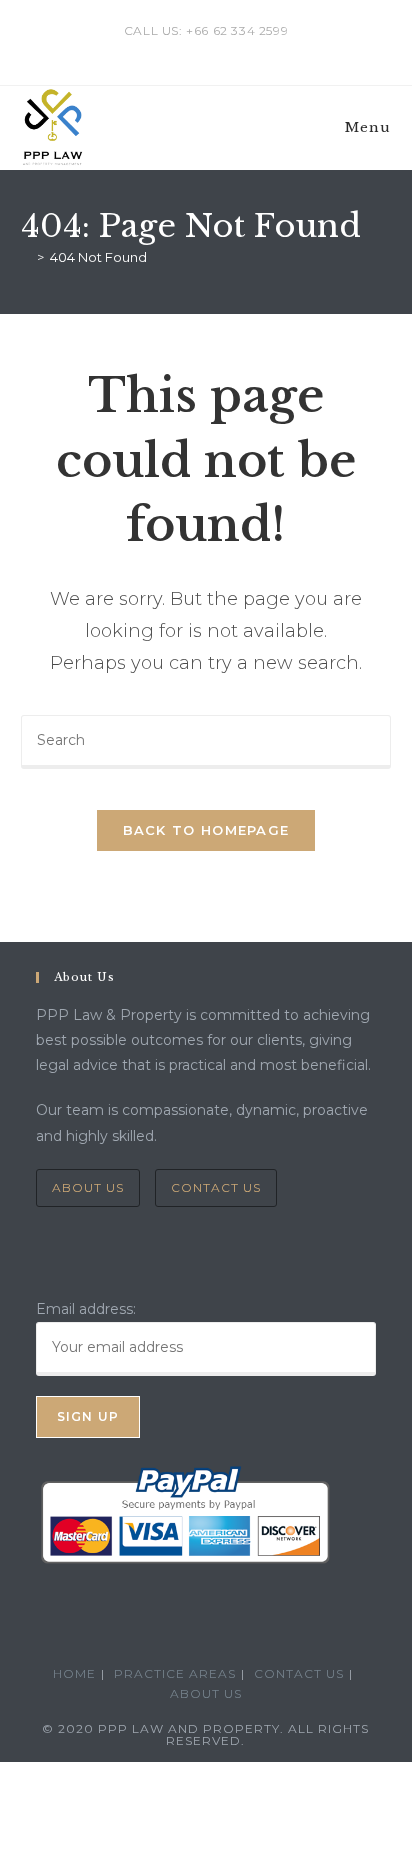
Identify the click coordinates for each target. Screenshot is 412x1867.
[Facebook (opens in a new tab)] (185, 51)
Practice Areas (175, 1673)
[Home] (26, 257)
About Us (88, 1187)
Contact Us (216, 1187)
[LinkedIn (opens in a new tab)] (208, 51)
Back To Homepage (206, 830)
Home (74, 1673)
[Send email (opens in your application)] (228, 51)
